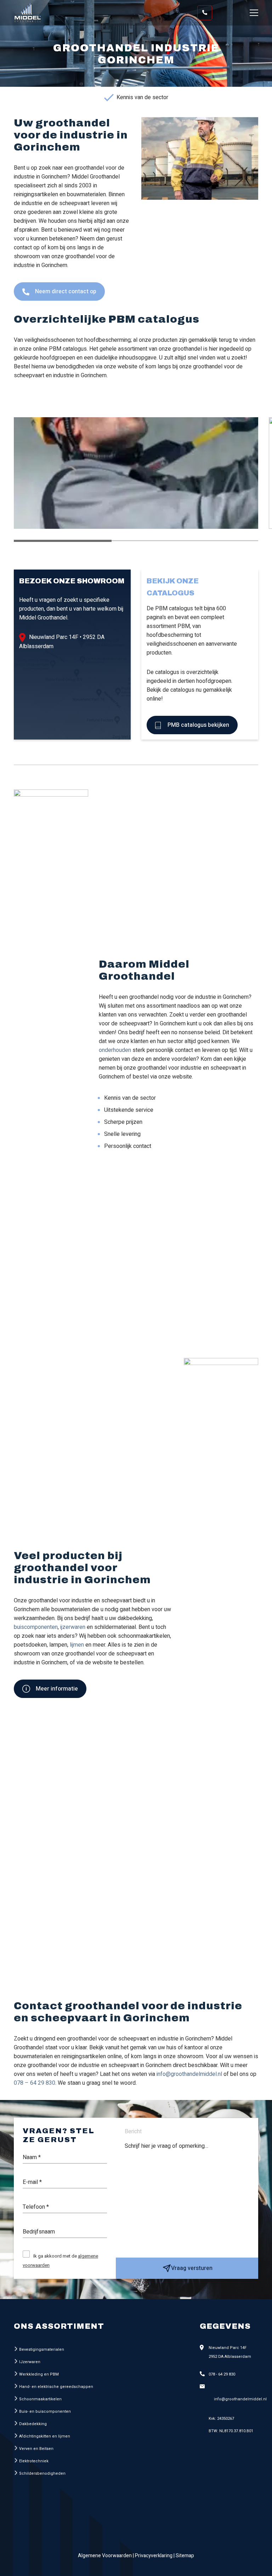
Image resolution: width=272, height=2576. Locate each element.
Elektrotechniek (34, 2461)
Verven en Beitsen (36, 2449)
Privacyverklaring (154, 2556)
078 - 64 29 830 (222, 2374)
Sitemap (185, 2556)
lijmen (77, 1645)
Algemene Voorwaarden (105, 2556)
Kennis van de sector (142, 97)
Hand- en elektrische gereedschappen (56, 2387)
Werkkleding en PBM (39, 2374)
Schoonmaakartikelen (40, 2399)
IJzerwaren (30, 2362)
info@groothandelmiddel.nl (189, 2074)
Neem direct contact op (65, 291)
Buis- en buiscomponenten (45, 2411)
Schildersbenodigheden (42, 2473)
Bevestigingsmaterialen (42, 2349)
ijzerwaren (73, 1627)
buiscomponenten (36, 1627)
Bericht (133, 2131)
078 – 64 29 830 (35, 2083)
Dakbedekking (33, 2424)
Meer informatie (56, 1689)
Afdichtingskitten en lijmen (45, 2436)
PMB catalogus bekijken (198, 725)
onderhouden (115, 1050)
